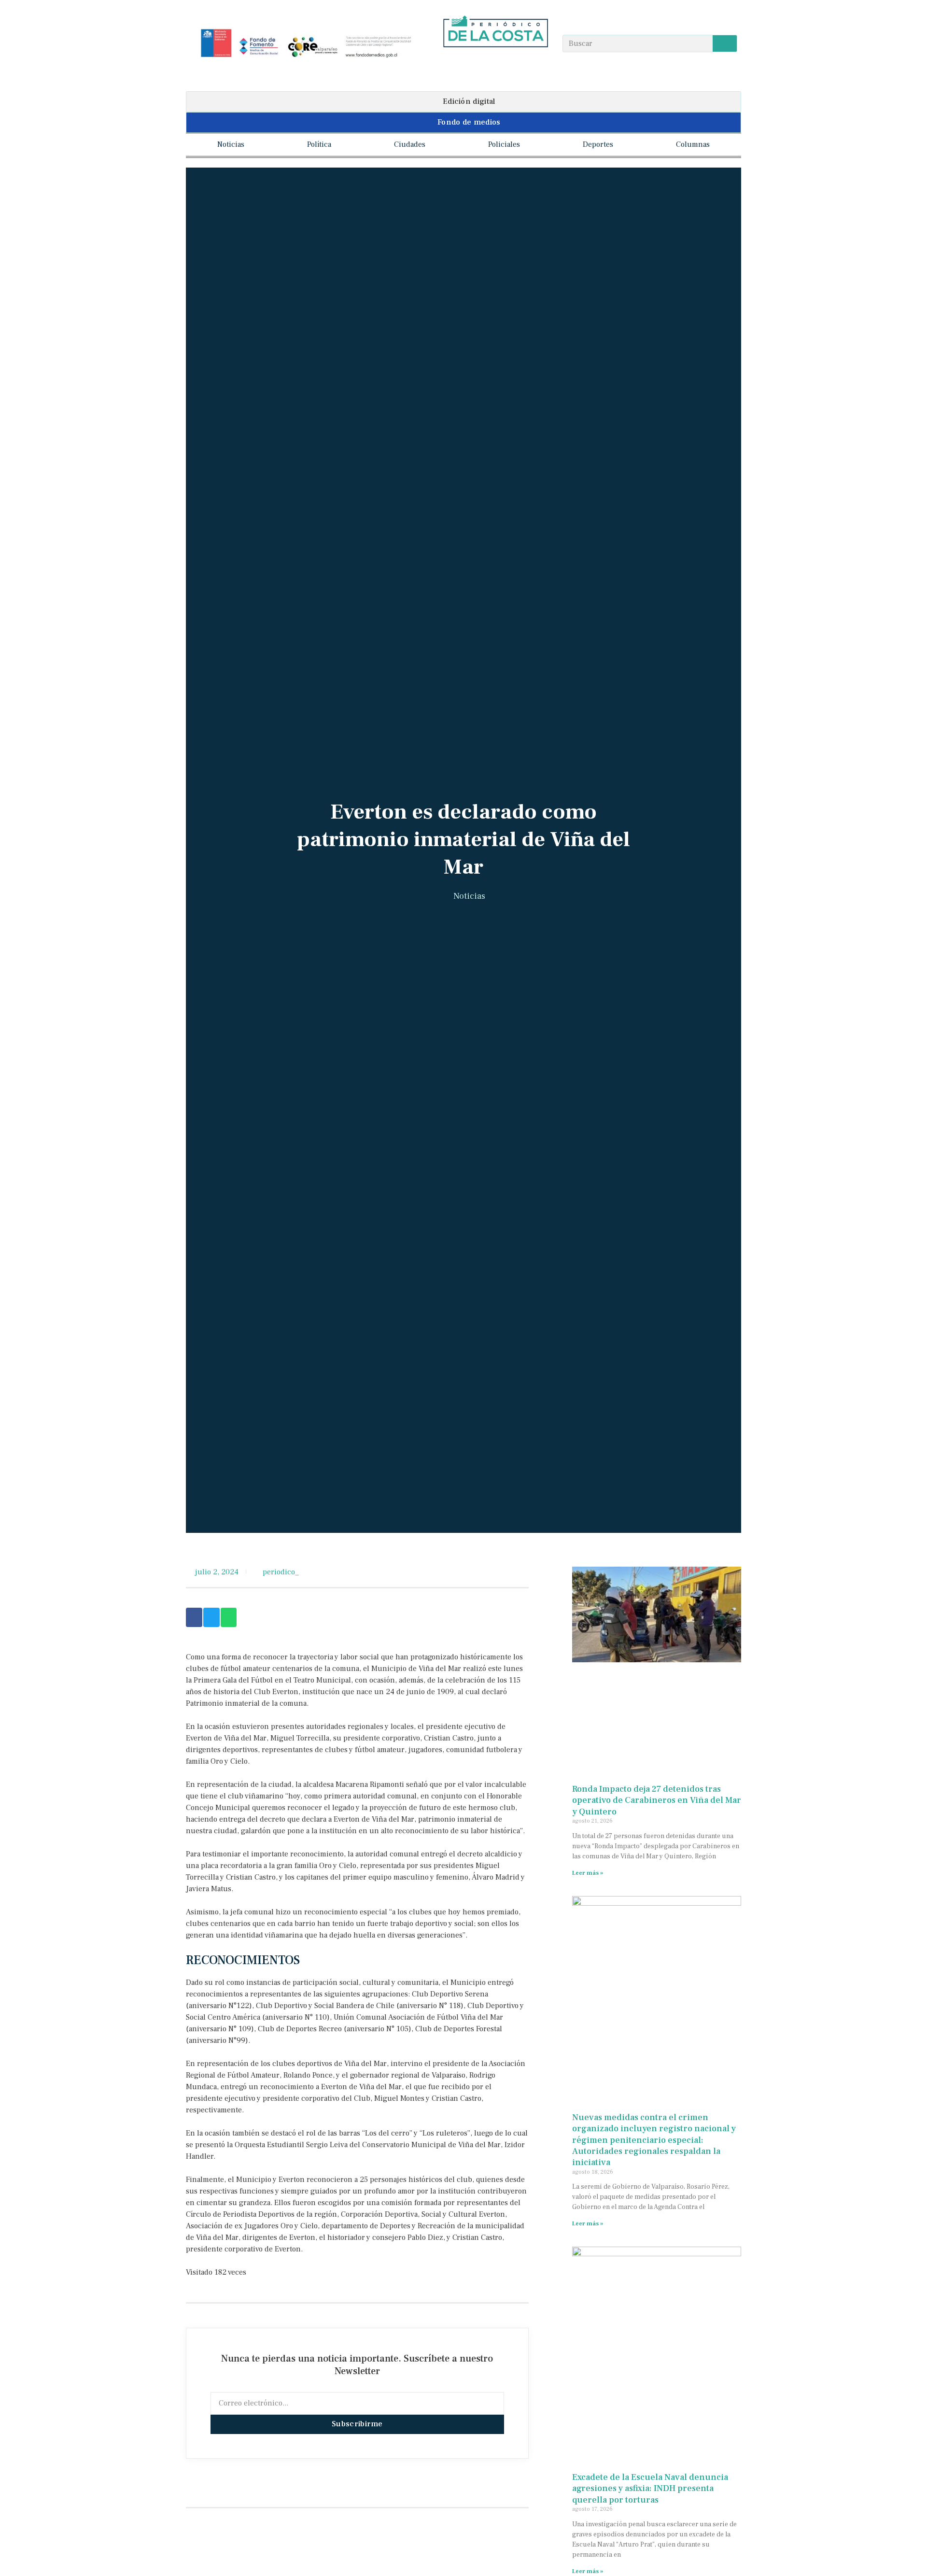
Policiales (504, 144)
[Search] (725, 43)
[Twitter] (514, 64)
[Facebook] (477, 64)
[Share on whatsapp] (229, 1617)
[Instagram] (496, 64)
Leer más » (588, 1873)
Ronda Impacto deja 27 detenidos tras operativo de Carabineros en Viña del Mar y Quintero (657, 1800)
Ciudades (410, 144)
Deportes (598, 144)
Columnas (693, 144)
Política (319, 144)
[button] (463, 102)
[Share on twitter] (211, 1617)
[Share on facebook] (194, 1617)
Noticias (231, 144)
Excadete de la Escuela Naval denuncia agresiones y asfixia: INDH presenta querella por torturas (650, 2489)
